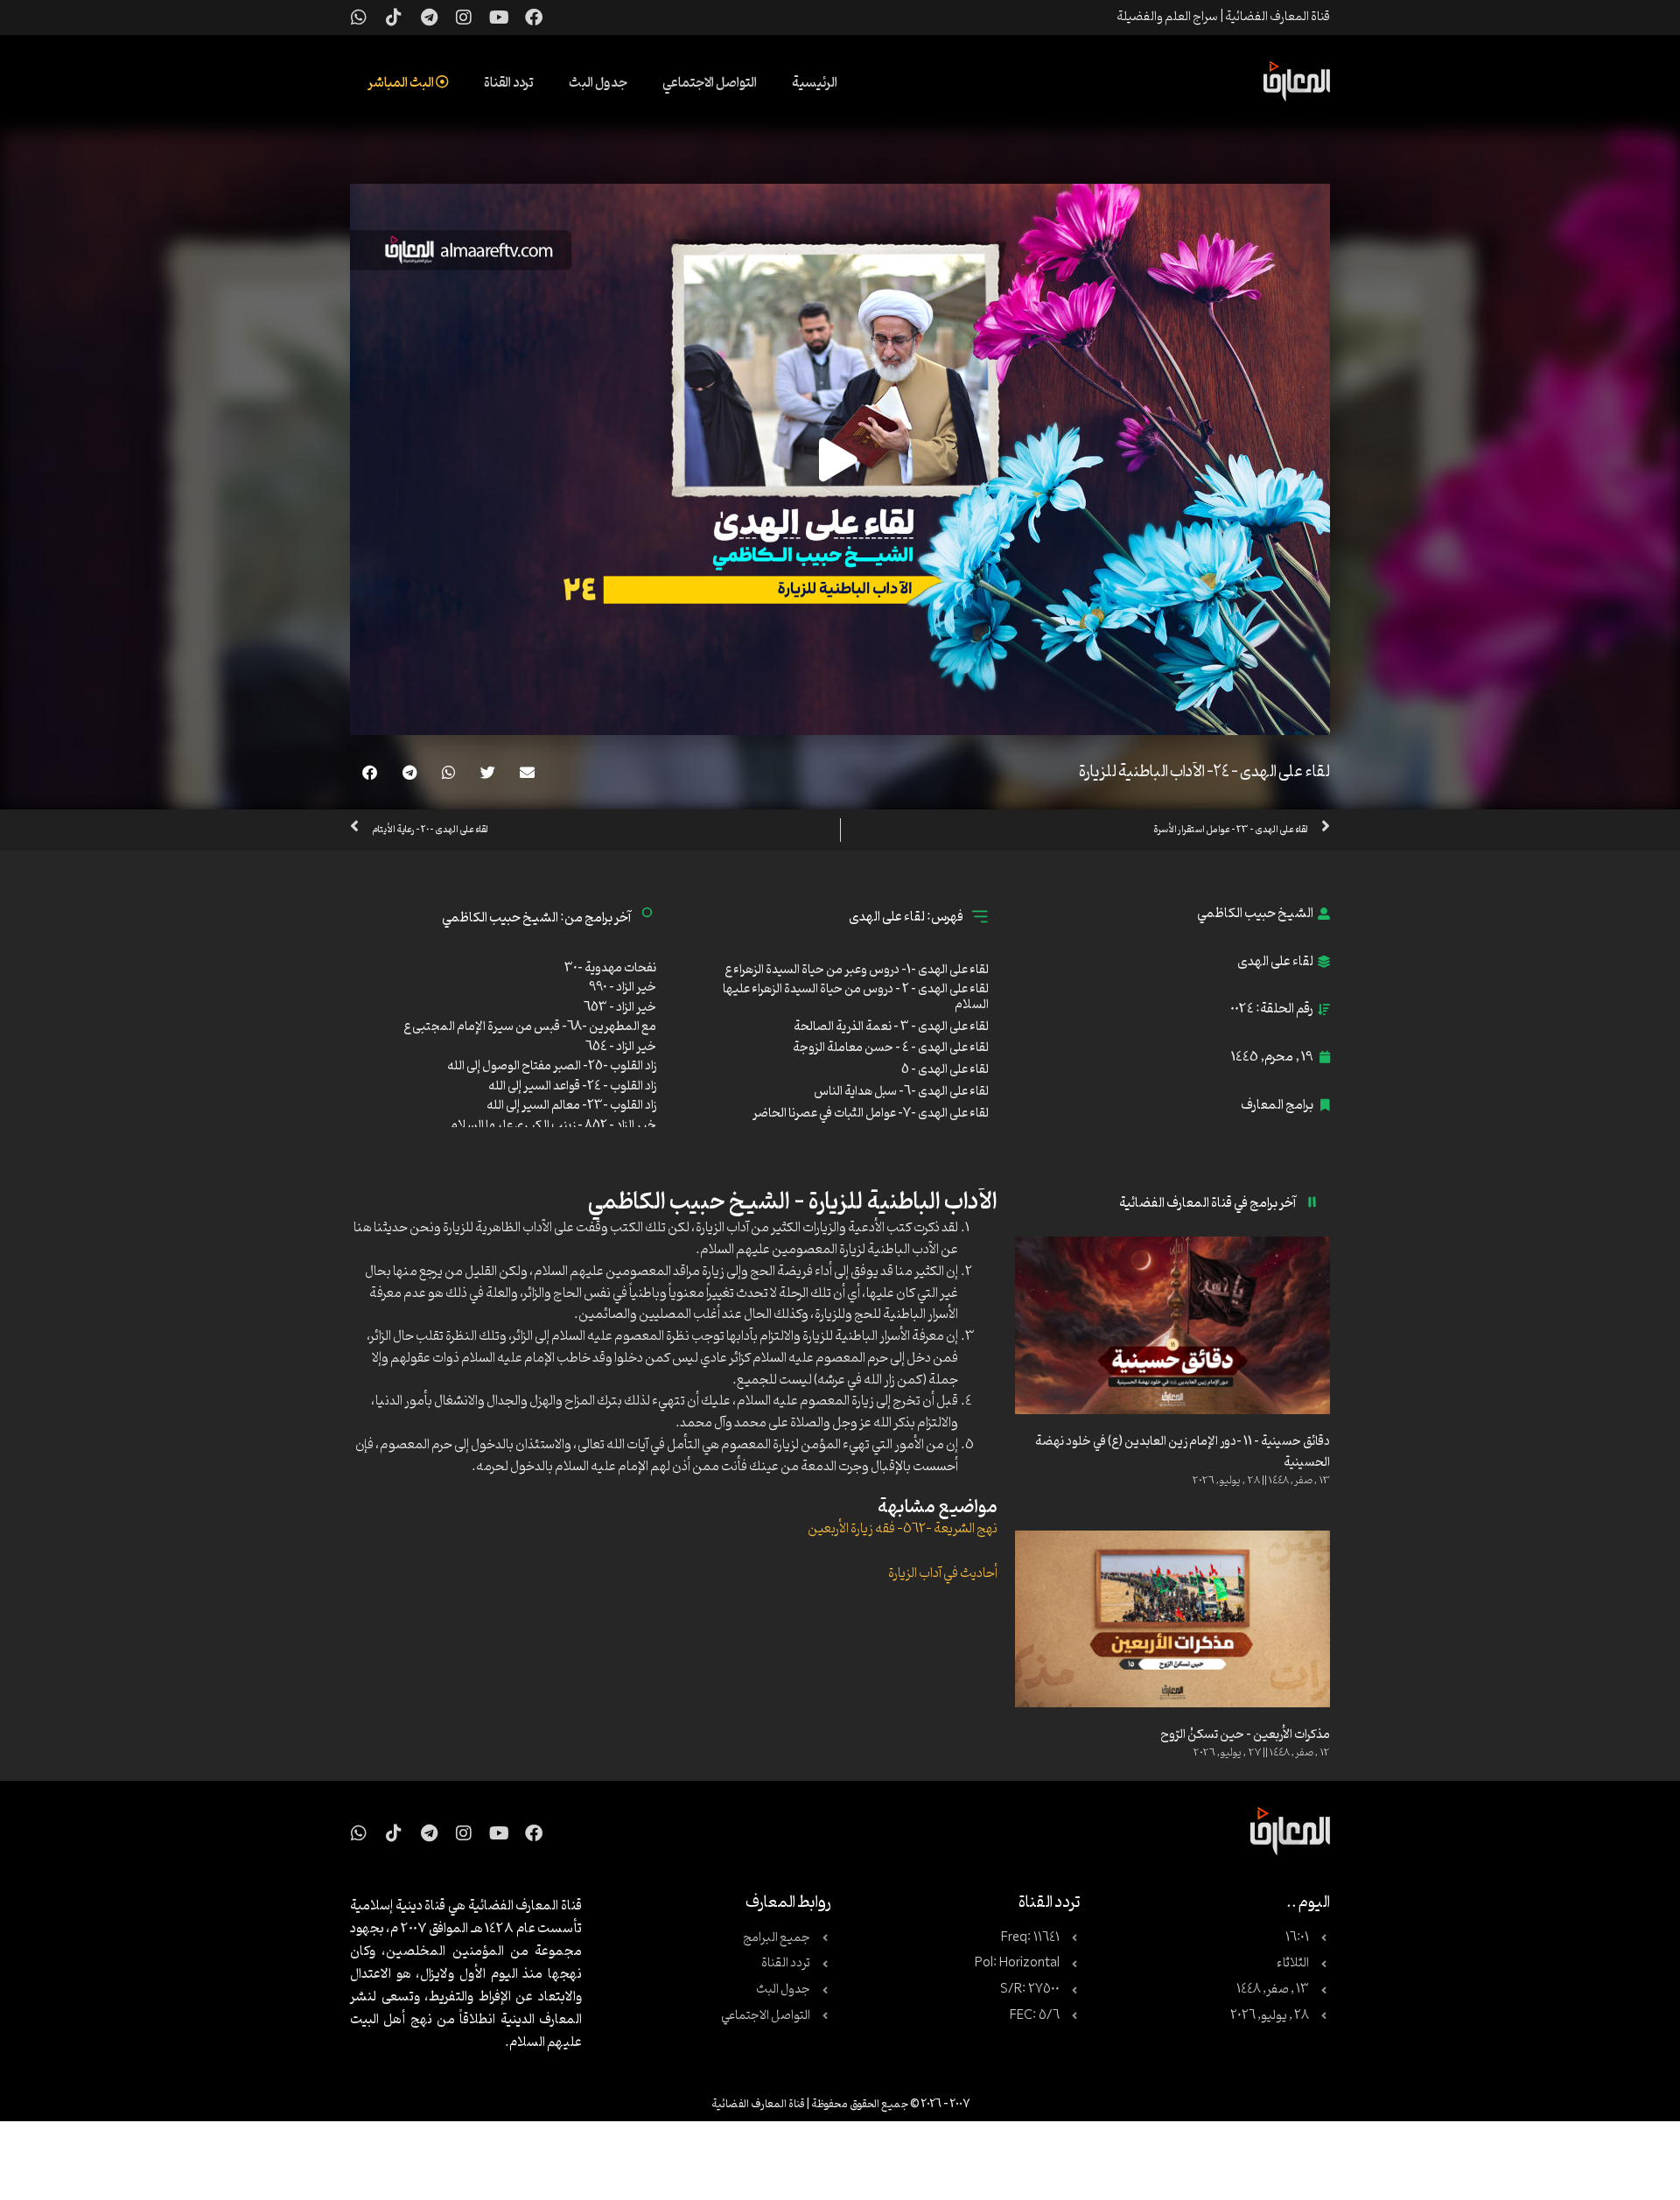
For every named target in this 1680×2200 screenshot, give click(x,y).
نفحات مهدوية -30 (610, 968)
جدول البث (598, 83)
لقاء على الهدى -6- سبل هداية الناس (901, 1092)
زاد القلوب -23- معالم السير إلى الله (571, 1106)
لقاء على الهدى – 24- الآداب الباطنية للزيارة (1204, 772)
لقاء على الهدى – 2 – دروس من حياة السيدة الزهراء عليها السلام (856, 997)
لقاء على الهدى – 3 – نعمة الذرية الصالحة (891, 1027)
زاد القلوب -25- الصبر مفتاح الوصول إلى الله (552, 1066)
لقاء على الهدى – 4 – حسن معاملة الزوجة (891, 1048)
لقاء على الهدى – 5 (945, 1070)
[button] (527, 772)
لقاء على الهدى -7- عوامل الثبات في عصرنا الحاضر (871, 1114)
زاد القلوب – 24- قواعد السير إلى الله (572, 1086)
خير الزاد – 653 (620, 1008)
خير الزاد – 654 (621, 1047)
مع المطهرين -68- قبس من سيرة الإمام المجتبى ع (530, 1027)
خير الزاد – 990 (623, 988)
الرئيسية (815, 83)
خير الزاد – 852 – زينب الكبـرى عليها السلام (553, 1126)
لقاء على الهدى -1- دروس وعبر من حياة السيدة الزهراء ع (857, 970)
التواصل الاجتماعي (710, 83)
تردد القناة (509, 83)
